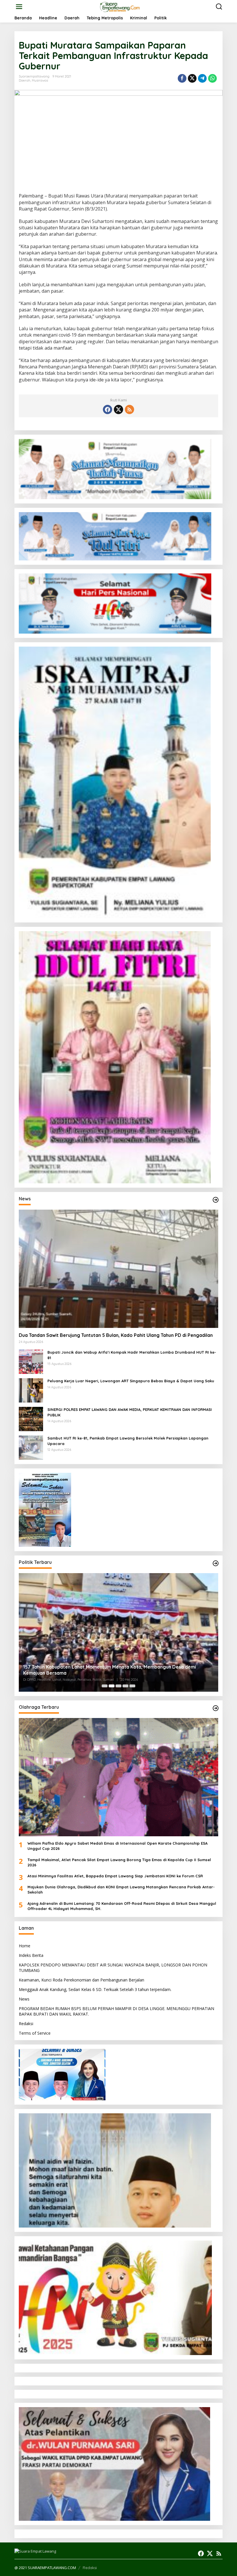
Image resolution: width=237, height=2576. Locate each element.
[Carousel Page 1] (105, 1686)
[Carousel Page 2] (112, 1686)
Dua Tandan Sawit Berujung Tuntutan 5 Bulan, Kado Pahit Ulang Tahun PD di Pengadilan (116, 1335)
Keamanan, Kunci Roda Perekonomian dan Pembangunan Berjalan (82, 1980)
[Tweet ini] (192, 78)
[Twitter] (118, 409)
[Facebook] (108, 409)
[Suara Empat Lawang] (120, 6)
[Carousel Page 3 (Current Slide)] (118, 1686)
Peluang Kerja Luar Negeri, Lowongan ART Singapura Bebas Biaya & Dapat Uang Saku (131, 1381)
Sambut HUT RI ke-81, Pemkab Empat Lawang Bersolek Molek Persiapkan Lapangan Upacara (128, 1441)
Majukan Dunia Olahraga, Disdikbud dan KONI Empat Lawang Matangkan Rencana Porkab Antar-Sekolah (121, 1889)
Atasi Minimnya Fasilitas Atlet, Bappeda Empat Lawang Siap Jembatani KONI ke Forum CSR (115, 1876)
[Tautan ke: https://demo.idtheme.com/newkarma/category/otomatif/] (216, 1200)
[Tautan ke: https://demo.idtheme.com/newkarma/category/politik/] (216, 1563)
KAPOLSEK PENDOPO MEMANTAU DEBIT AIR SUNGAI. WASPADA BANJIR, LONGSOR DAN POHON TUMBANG (113, 1967)
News (24, 1999)
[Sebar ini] (182, 78)
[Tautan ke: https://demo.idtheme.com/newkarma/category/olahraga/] (216, 1708)
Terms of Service (35, 2033)
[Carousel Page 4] (125, 1686)
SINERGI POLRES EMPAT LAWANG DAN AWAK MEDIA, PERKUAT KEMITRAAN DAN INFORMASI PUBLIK (130, 1412)
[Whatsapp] (212, 78)
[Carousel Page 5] (132, 1686)
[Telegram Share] (202, 78)
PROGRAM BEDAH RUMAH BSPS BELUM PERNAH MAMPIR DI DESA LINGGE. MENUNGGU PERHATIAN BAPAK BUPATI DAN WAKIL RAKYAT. (116, 2011)
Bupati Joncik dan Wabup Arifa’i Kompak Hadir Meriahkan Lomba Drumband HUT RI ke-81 (132, 1355)
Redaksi (26, 2024)
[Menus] (19, 7)
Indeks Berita (31, 1955)
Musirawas (40, 80)
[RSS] (129, 409)
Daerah (25, 80)
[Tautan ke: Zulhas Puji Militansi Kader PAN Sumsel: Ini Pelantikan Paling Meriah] (118, 1632)
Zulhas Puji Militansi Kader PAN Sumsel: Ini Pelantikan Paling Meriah (97, 1673)
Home (25, 1946)
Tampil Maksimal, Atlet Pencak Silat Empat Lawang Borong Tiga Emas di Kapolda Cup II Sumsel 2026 (119, 1862)
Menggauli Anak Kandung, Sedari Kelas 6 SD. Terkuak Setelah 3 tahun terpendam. (95, 1989)
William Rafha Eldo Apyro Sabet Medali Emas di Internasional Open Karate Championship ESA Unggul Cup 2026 (117, 1846)
